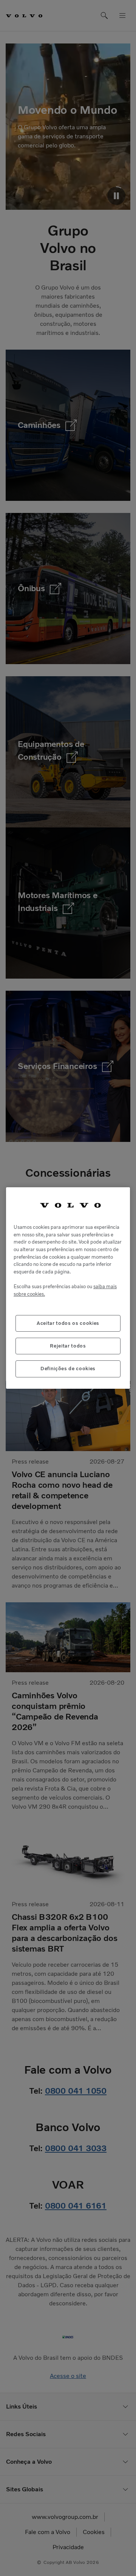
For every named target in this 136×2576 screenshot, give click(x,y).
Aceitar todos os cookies (68, 1323)
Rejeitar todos (68, 1346)
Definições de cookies (68, 1369)
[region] (68, 1288)
